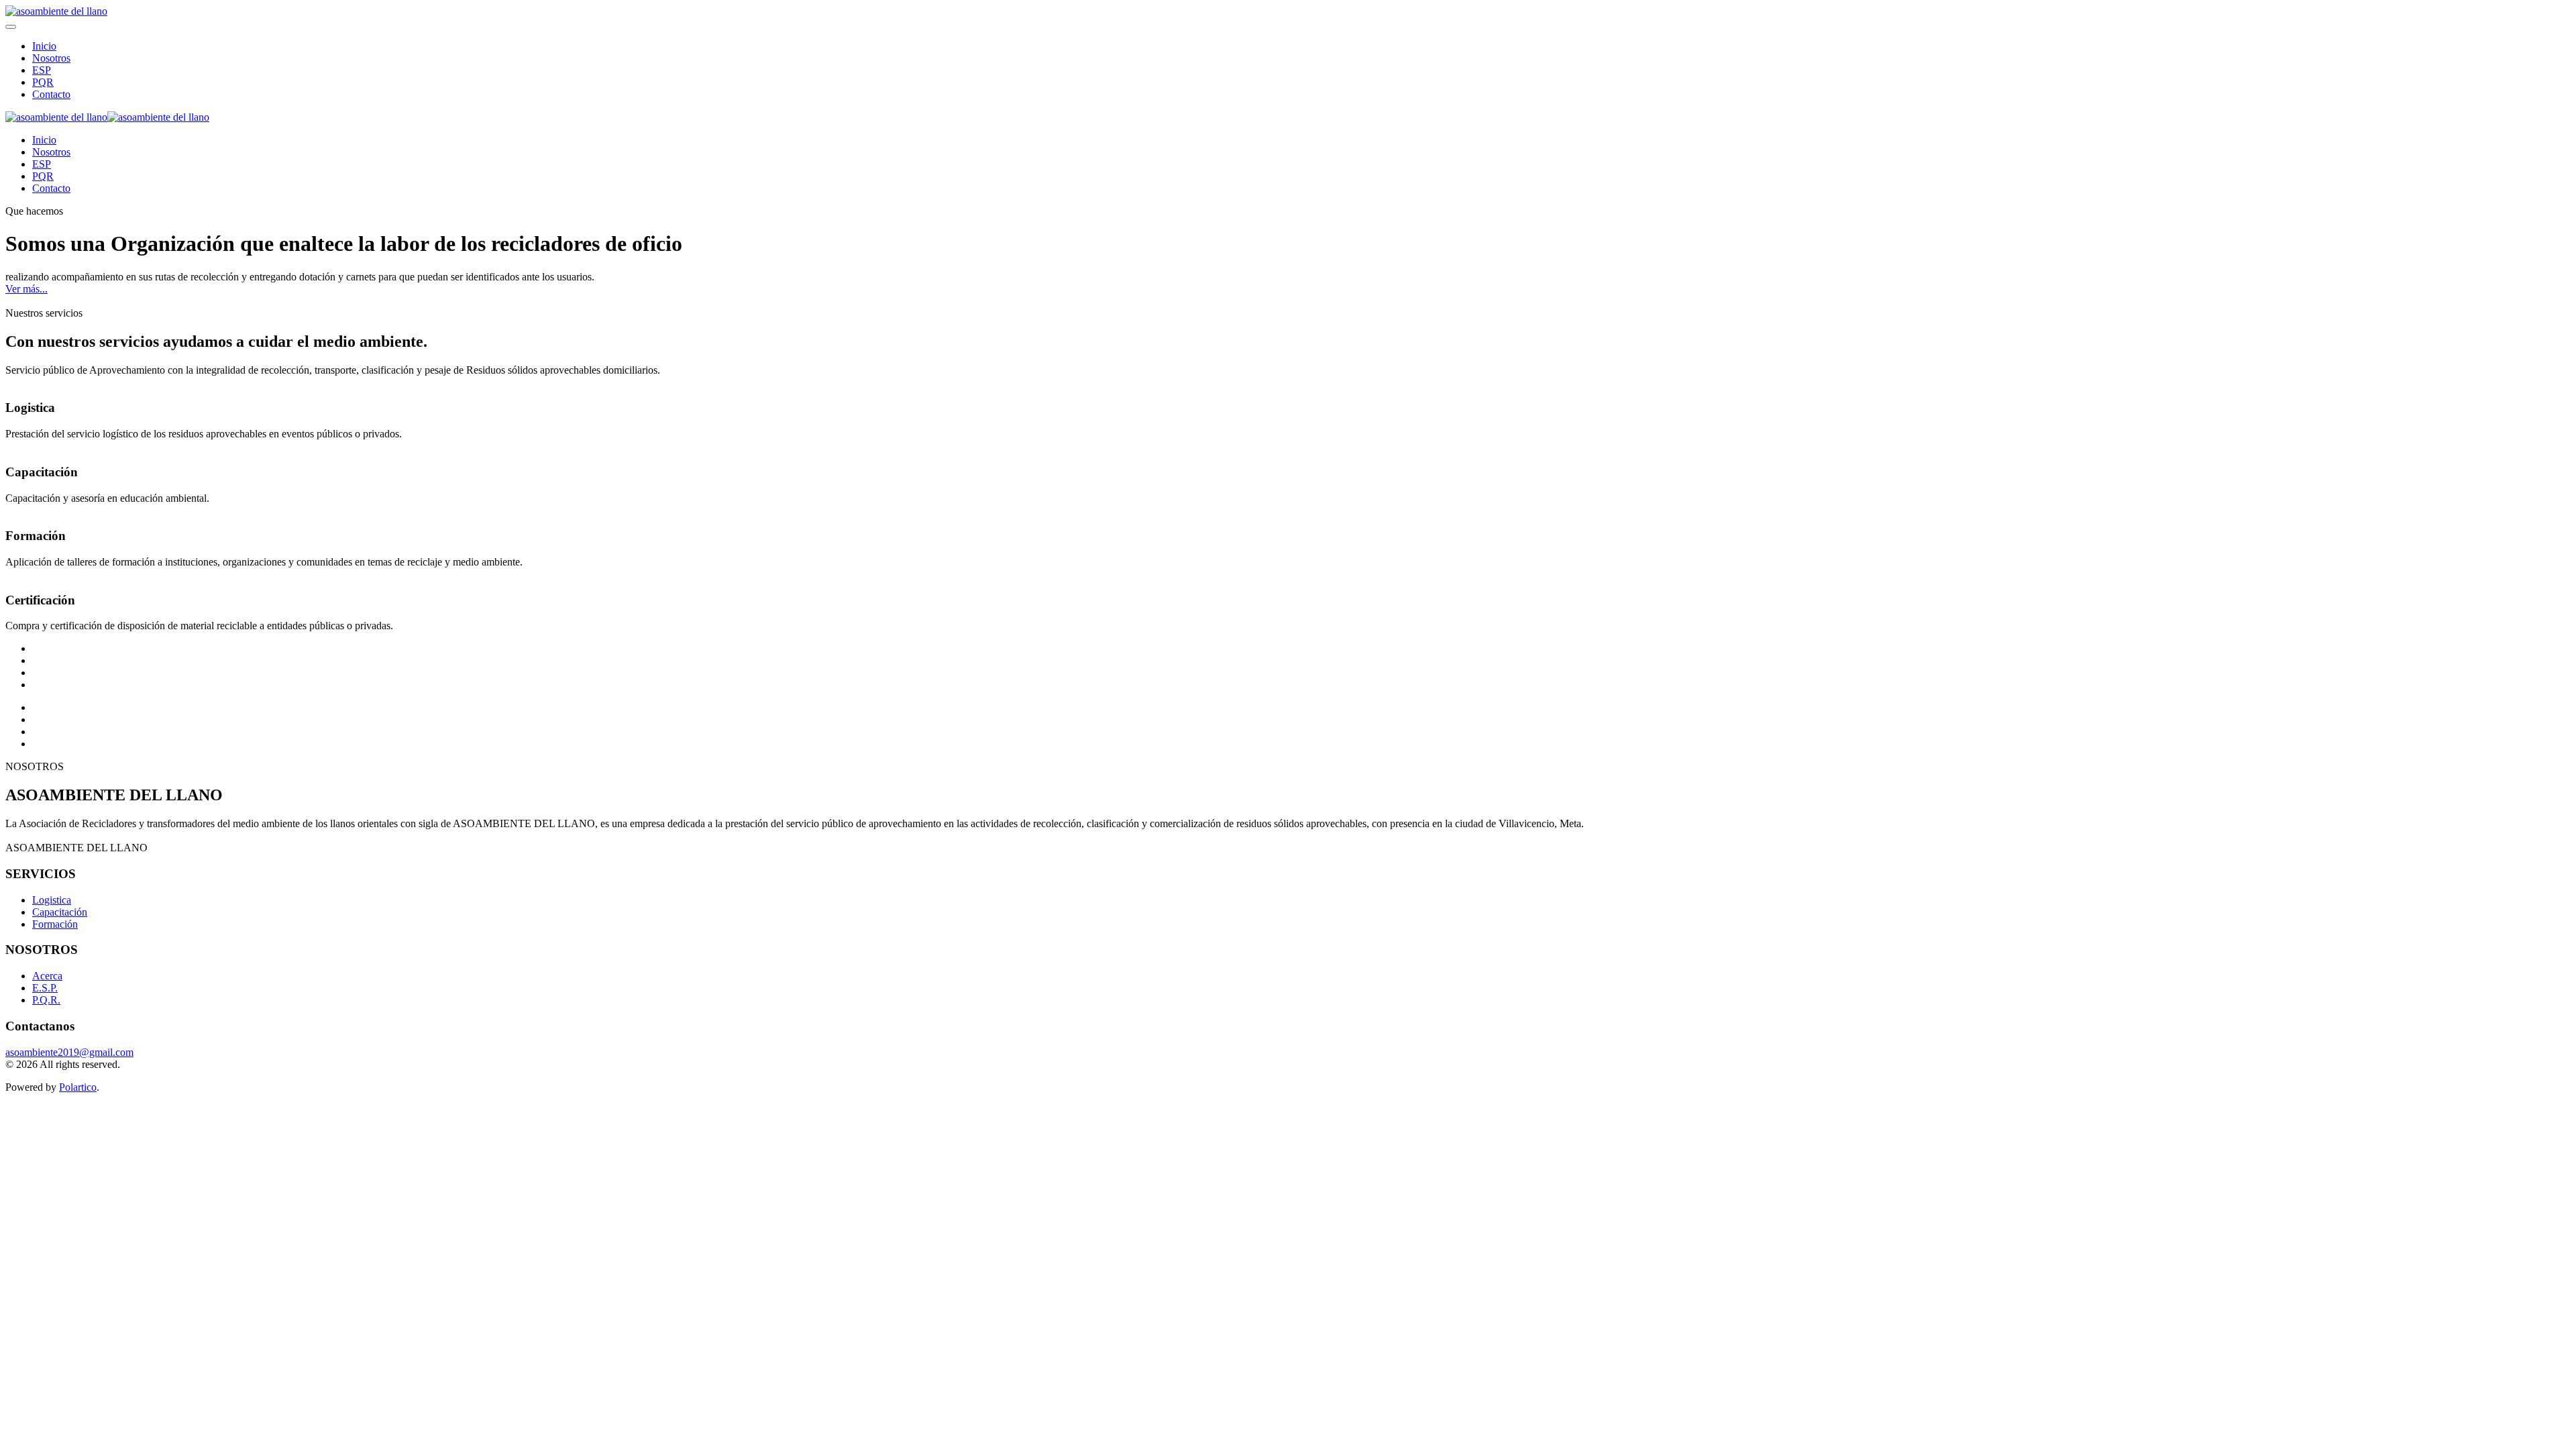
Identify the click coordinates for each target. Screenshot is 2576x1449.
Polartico (78, 1087)
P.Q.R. (46, 1000)
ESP (42, 70)
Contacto (51, 94)
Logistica (52, 900)
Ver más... (26, 289)
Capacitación (60, 912)
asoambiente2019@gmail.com (69, 1052)
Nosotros (51, 58)
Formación (55, 924)
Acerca (47, 976)
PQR (43, 82)
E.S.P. (45, 988)
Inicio (44, 46)
